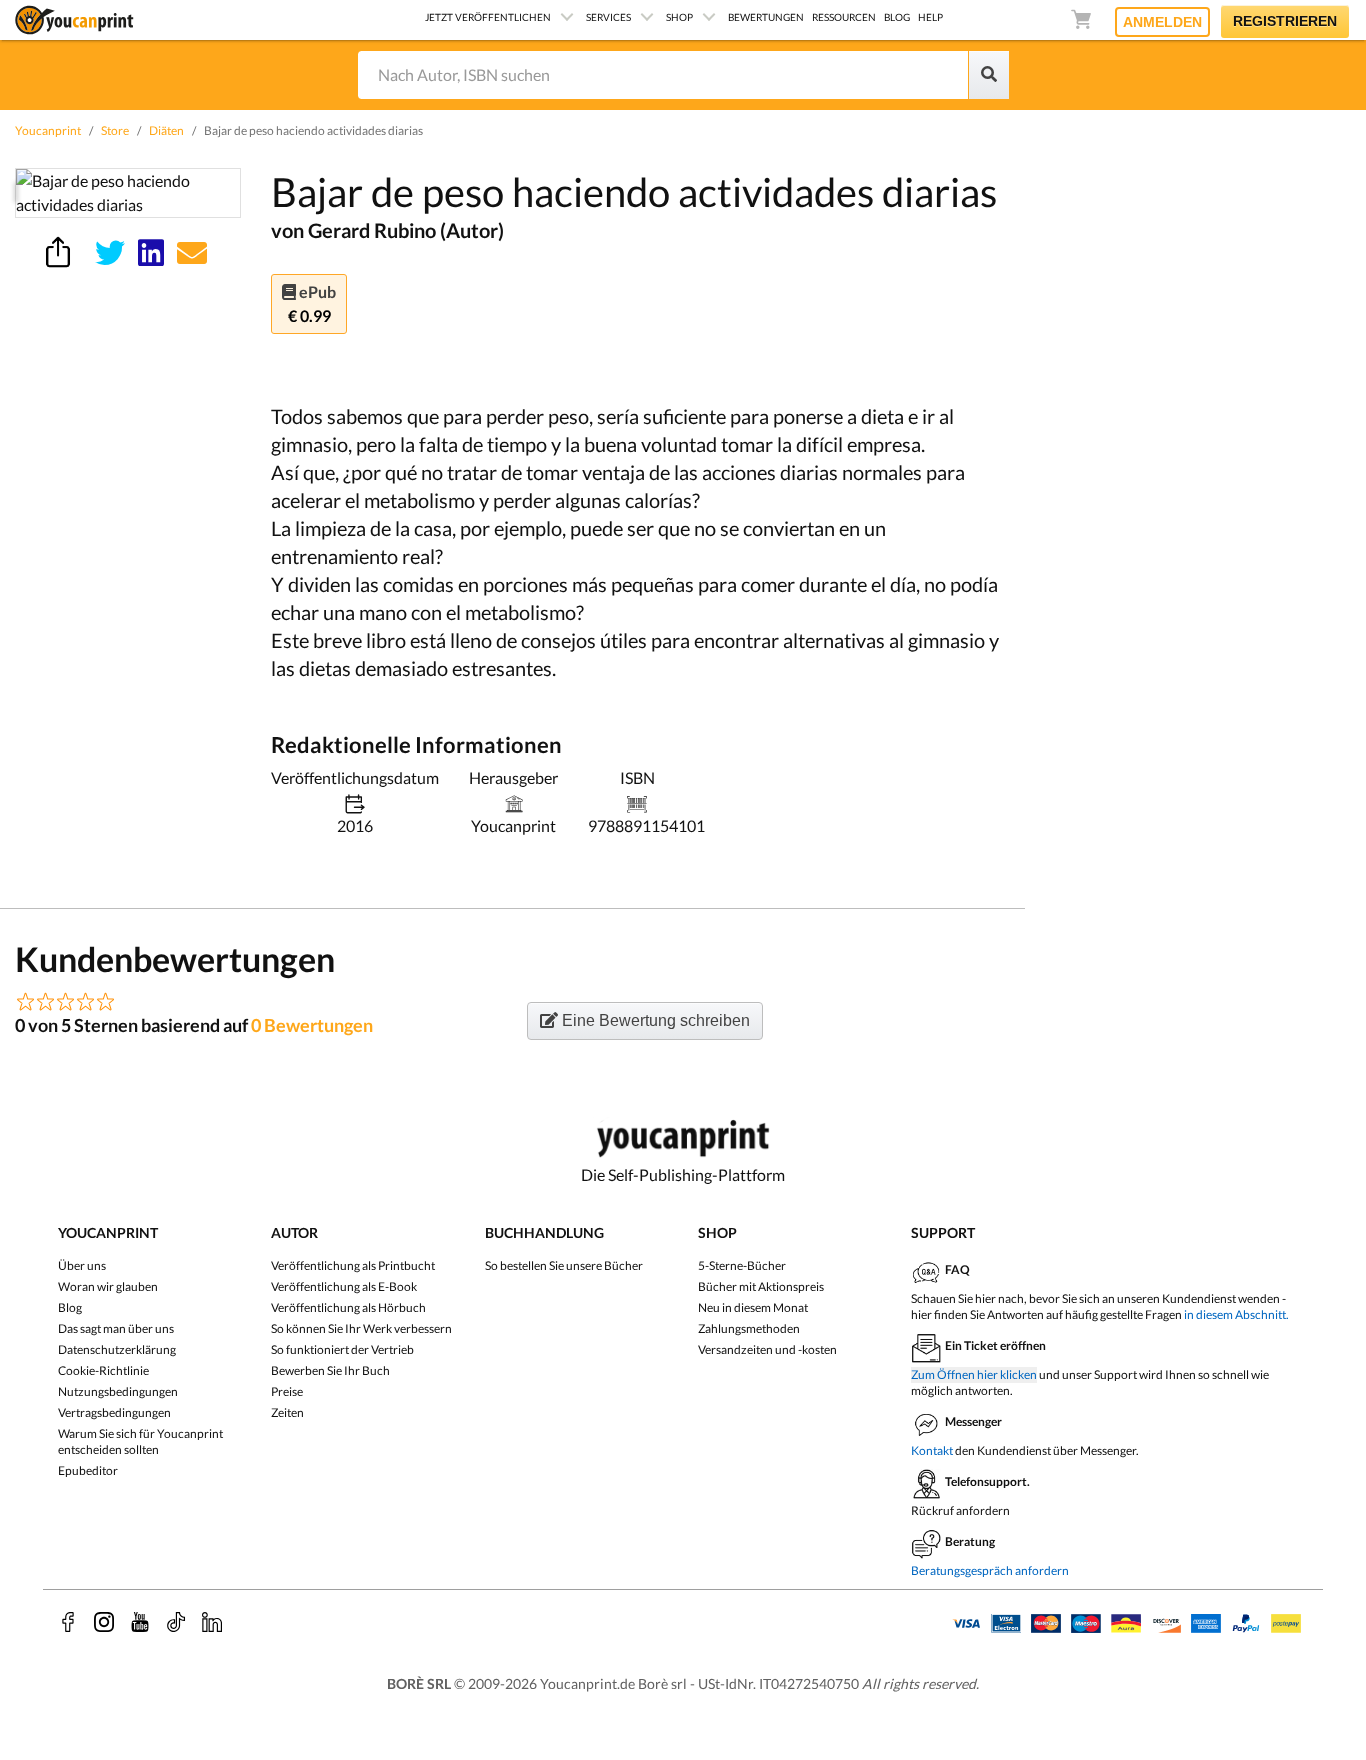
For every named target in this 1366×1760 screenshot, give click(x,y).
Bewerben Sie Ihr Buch (330, 1370)
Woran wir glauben (108, 1286)
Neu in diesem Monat (753, 1307)
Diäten (166, 130)
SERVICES (608, 17)
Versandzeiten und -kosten (767, 1349)
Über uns (82, 1265)
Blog (70, 1307)
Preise (287, 1391)
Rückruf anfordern (960, 1510)
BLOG (897, 17)
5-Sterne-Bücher (742, 1265)
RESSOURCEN (844, 17)
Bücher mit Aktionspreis (761, 1286)
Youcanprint (48, 130)
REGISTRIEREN (1285, 21)
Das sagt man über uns (116, 1328)
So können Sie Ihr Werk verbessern (361, 1328)
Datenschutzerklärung (117, 1349)
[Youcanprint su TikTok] (176, 1622)
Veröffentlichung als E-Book (344, 1286)
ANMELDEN (1162, 22)
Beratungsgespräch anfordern (990, 1570)
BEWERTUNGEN (766, 17)
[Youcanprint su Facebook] (68, 1622)
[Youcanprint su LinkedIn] (212, 1622)
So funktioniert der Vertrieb (342, 1349)
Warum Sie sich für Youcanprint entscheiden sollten (140, 1441)
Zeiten (287, 1412)
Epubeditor (88, 1470)
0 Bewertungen (312, 1025)
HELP (930, 17)
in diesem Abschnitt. (1236, 1314)
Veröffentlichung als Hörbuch (348, 1307)
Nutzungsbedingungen (118, 1391)
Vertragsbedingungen (114, 1412)
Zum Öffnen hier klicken (974, 1374)
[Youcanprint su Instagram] (104, 1622)
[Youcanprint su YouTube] (140, 1622)
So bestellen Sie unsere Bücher (564, 1265)
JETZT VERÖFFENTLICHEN (488, 17)
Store (115, 130)
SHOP (679, 17)
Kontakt (932, 1450)
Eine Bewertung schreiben (654, 1020)
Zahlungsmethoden (749, 1328)
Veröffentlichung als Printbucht (353, 1265)
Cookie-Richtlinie (103, 1370)
